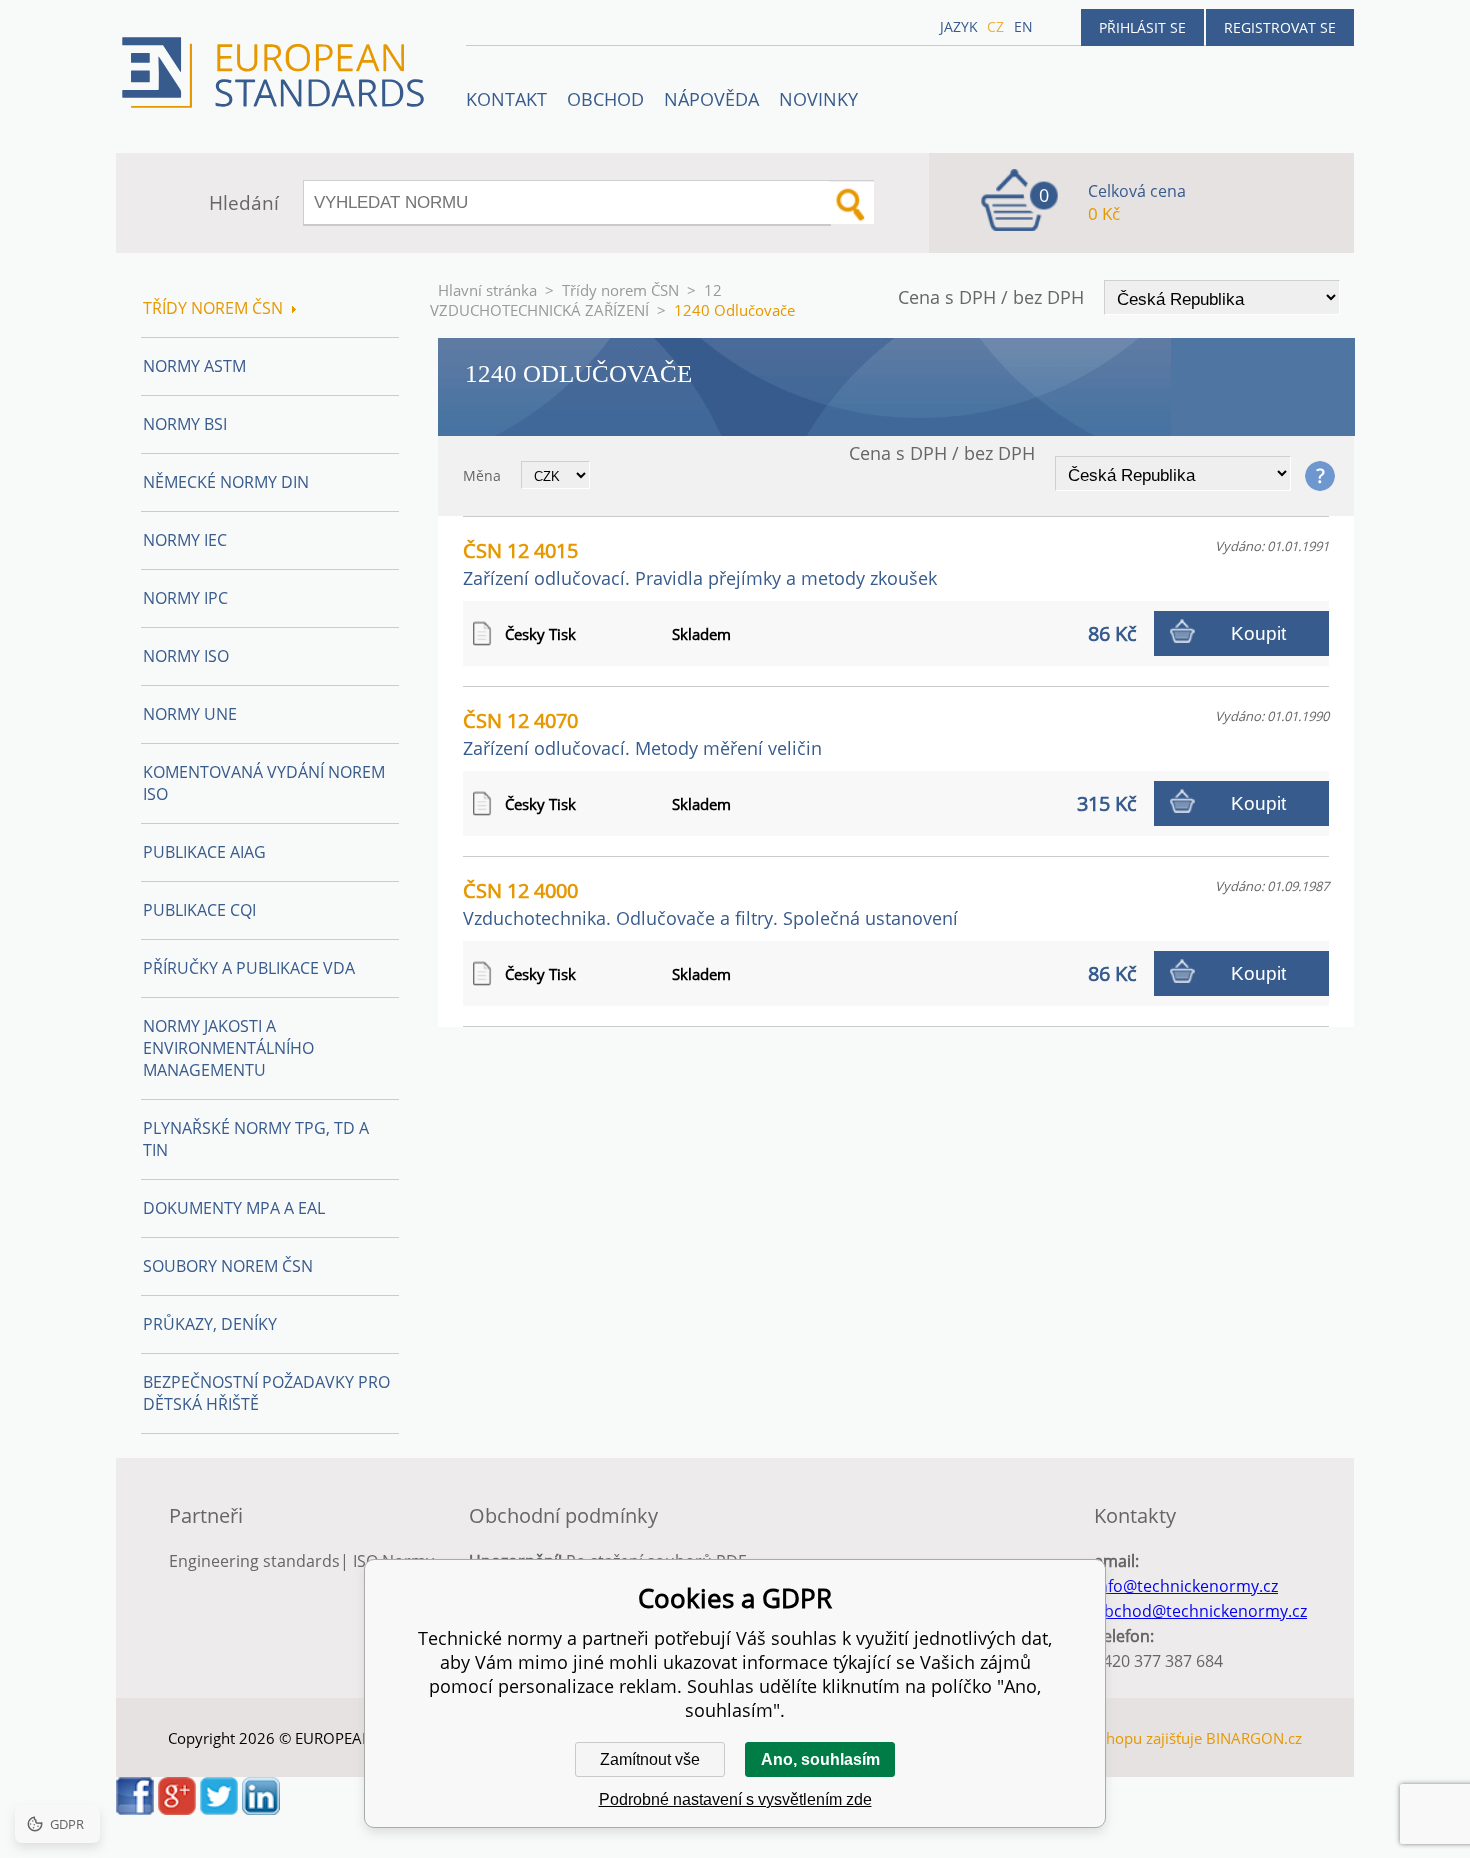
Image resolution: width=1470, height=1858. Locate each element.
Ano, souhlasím (820, 1759)
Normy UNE (190, 714)
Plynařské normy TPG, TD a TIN (256, 1139)
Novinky (818, 99)
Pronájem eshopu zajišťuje (1111, 1738)
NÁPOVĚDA (711, 99)
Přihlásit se (1142, 27)
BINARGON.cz (1254, 1738)
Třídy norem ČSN (620, 290)
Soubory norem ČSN (228, 1266)
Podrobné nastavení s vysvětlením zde (735, 1799)
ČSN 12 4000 (710, 903)
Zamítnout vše (650, 1759)
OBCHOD (605, 99)
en (1023, 26)
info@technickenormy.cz (1186, 1586)
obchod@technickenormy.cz (1200, 1611)
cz (995, 26)
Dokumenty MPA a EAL (234, 1208)
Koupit (1258, 633)
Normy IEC (185, 540)
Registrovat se (1280, 27)
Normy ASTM (194, 366)
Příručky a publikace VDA (249, 968)
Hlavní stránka (487, 290)
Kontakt (506, 99)
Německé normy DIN (226, 482)
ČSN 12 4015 (700, 563)
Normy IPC (185, 598)
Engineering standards (254, 1561)
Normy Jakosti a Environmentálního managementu (228, 1048)
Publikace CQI (199, 910)
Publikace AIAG (204, 852)
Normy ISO (186, 656)
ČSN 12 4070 (642, 733)
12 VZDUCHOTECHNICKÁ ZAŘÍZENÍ (576, 300)
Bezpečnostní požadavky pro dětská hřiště (266, 1393)
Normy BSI (185, 424)
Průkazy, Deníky (210, 1324)
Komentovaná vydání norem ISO (264, 783)
